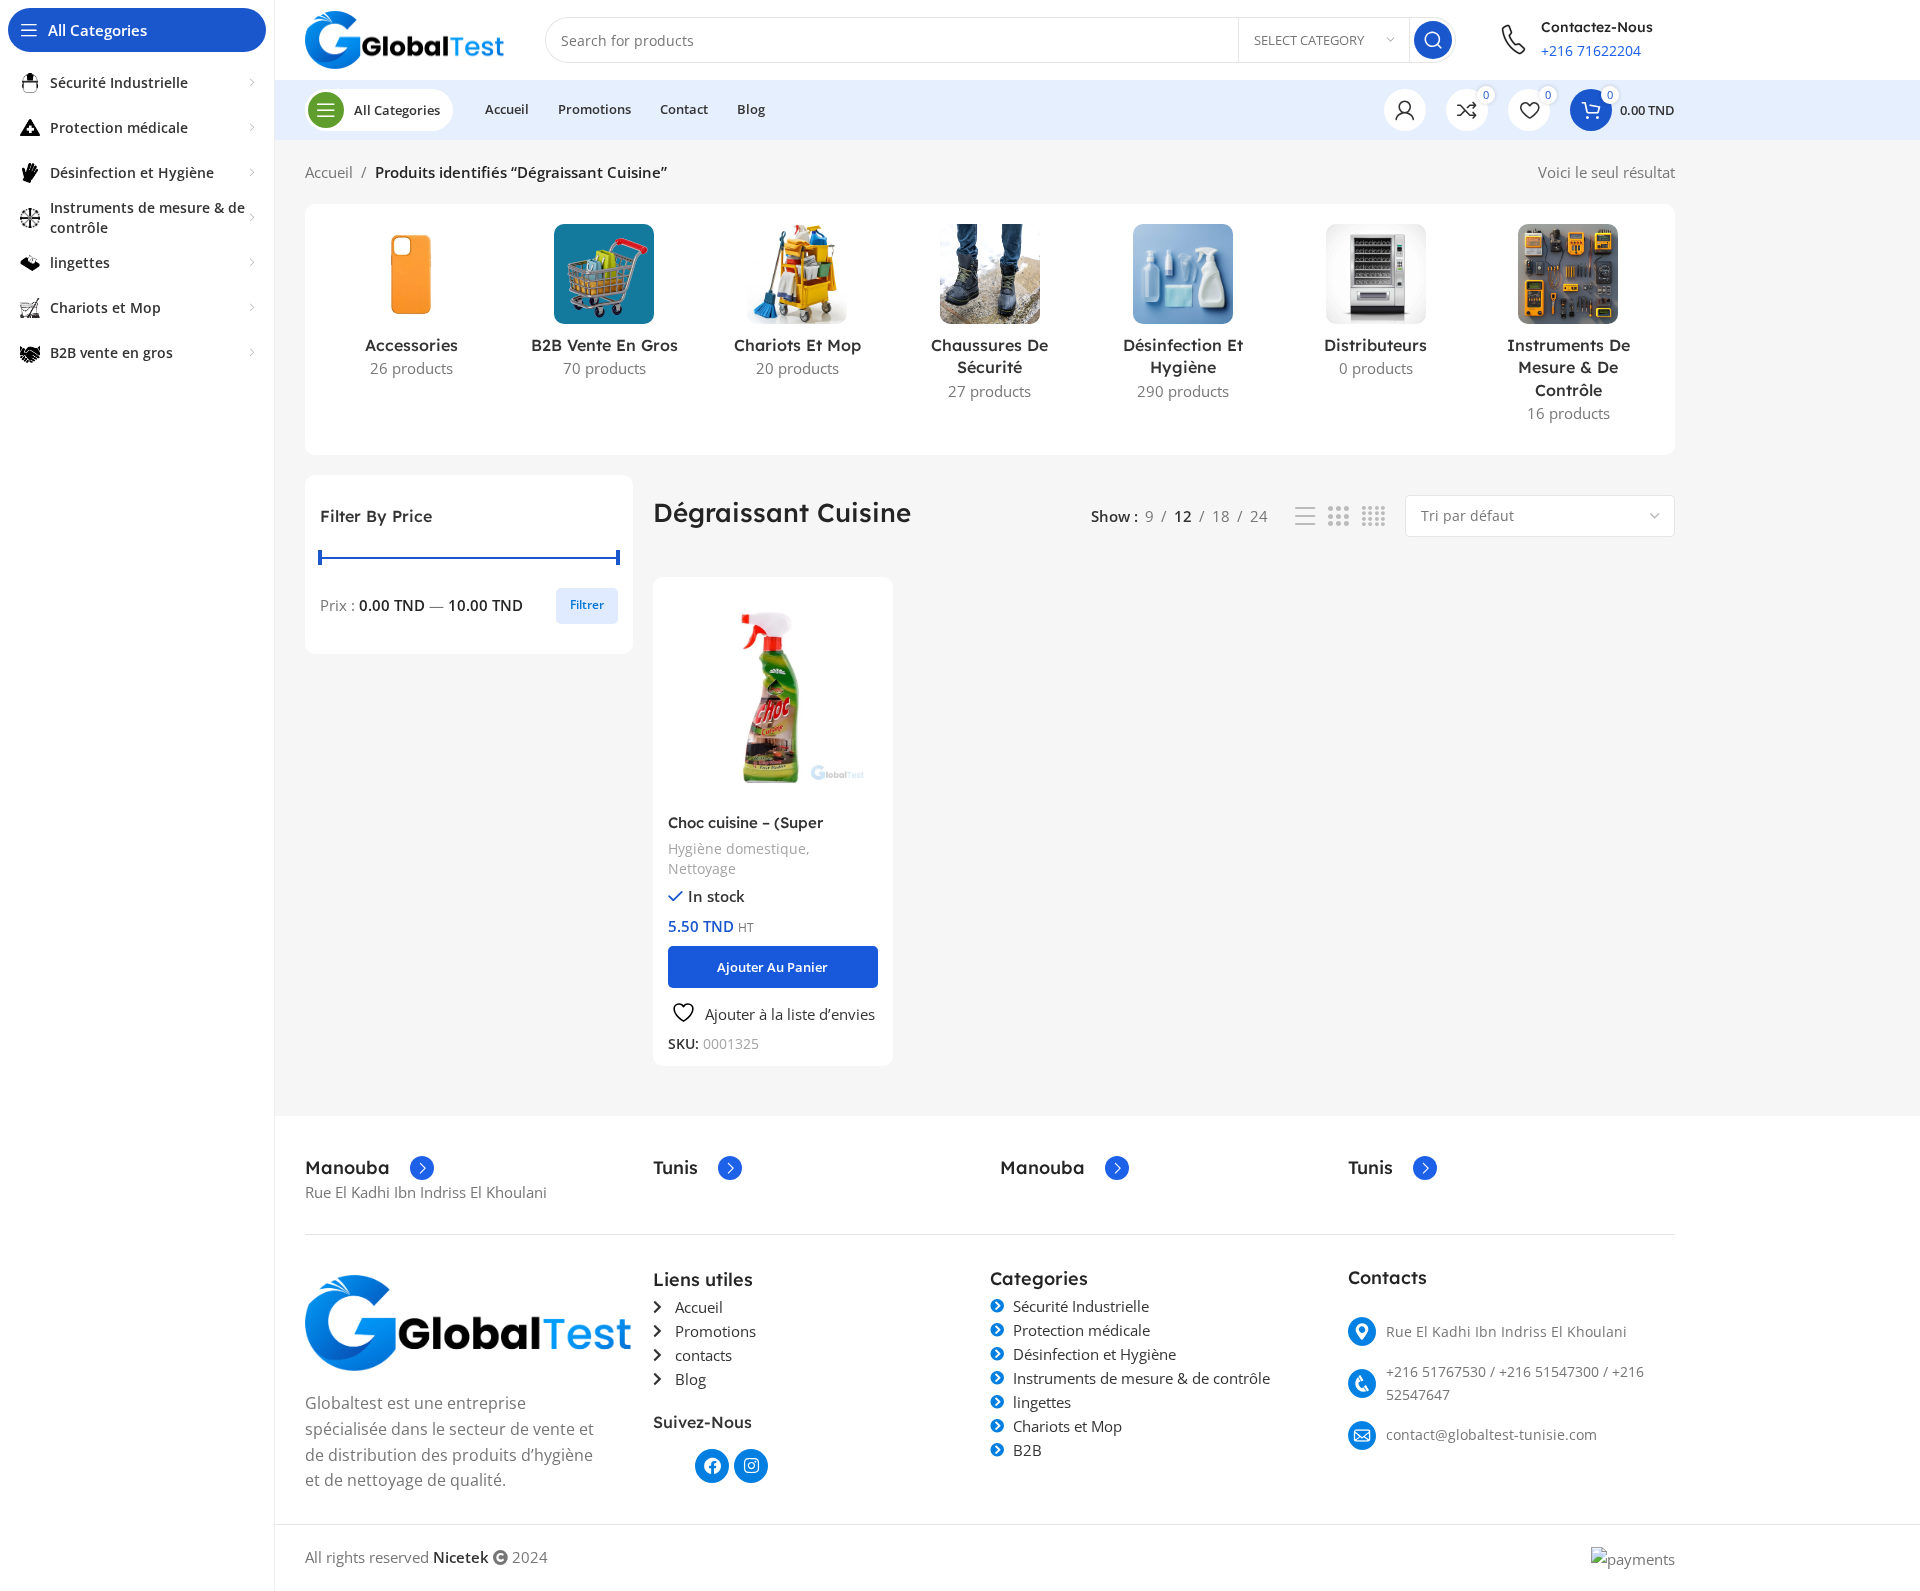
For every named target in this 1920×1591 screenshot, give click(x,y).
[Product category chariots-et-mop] (797, 307)
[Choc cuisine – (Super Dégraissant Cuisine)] (773, 697)
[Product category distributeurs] (1375, 307)
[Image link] (469, 1321)
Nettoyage (702, 868)
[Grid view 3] (1338, 516)
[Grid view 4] (1373, 516)
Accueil (329, 172)
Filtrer (587, 604)
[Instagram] (751, 1466)
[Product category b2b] (604, 307)
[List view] (1305, 516)
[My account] (1405, 110)
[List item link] (1512, 1331)
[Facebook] (712, 1466)
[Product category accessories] (411, 307)
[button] (773, 967)
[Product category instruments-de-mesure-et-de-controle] (1568, 329)
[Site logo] (405, 38)
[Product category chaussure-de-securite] (990, 318)
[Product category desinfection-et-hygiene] (1182, 318)
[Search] (1433, 40)
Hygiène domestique (737, 848)
